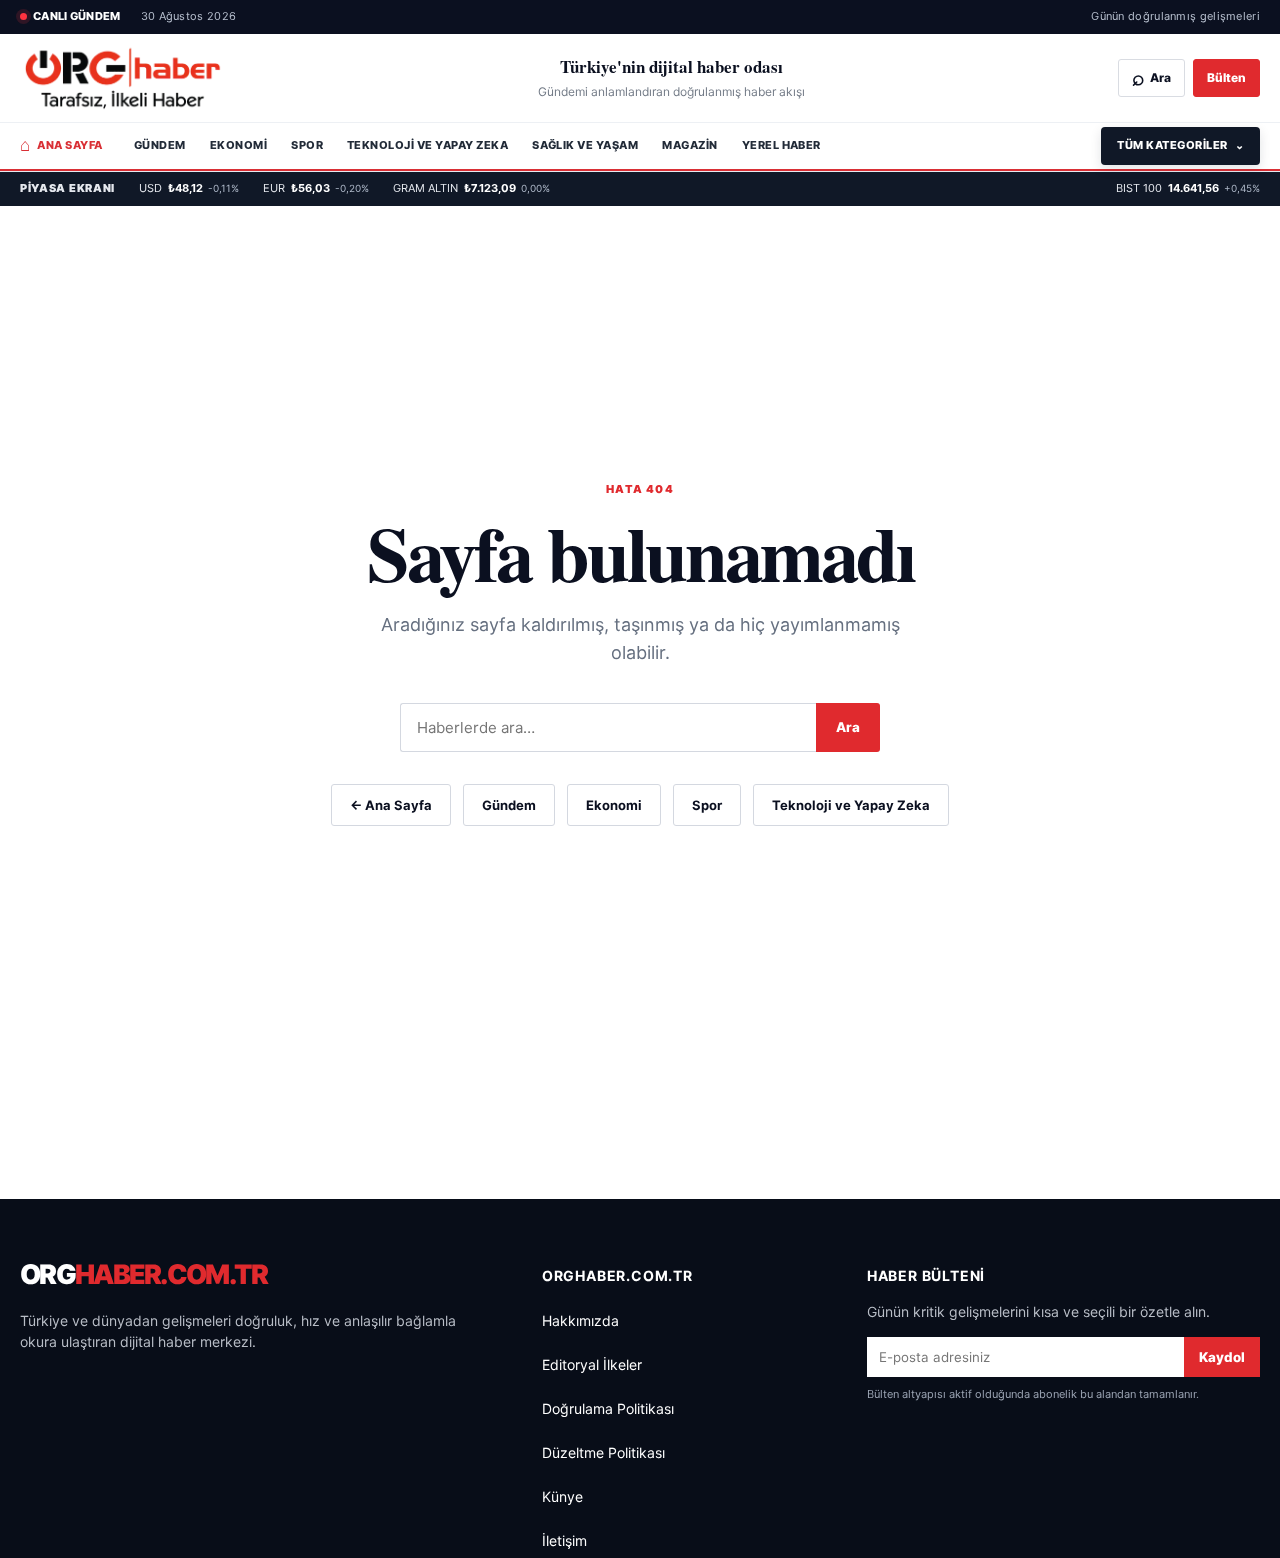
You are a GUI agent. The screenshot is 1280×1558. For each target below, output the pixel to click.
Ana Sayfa (61, 145)
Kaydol (1222, 1357)
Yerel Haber (781, 145)
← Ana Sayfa (391, 805)
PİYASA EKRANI (67, 188)
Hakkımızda (580, 1320)
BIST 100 (1188, 188)
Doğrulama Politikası (608, 1408)
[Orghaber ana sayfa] (122, 78)
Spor (307, 145)
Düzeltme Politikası (603, 1452)
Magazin (689, 145)
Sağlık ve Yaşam (585, 145)
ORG (144, 1274)
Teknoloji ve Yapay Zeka (427, 145)
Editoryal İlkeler (592, 1364)
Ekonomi (238, 145)
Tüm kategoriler (1180, 145)
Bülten (1226, 77)
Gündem (160, 145)
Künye (562, 1496)
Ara (848, 727)
